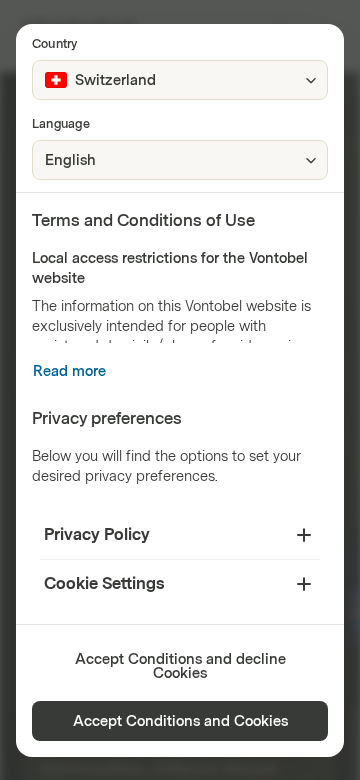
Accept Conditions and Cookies (180, 721)
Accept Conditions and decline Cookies (180, 666)
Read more (69, 371)
